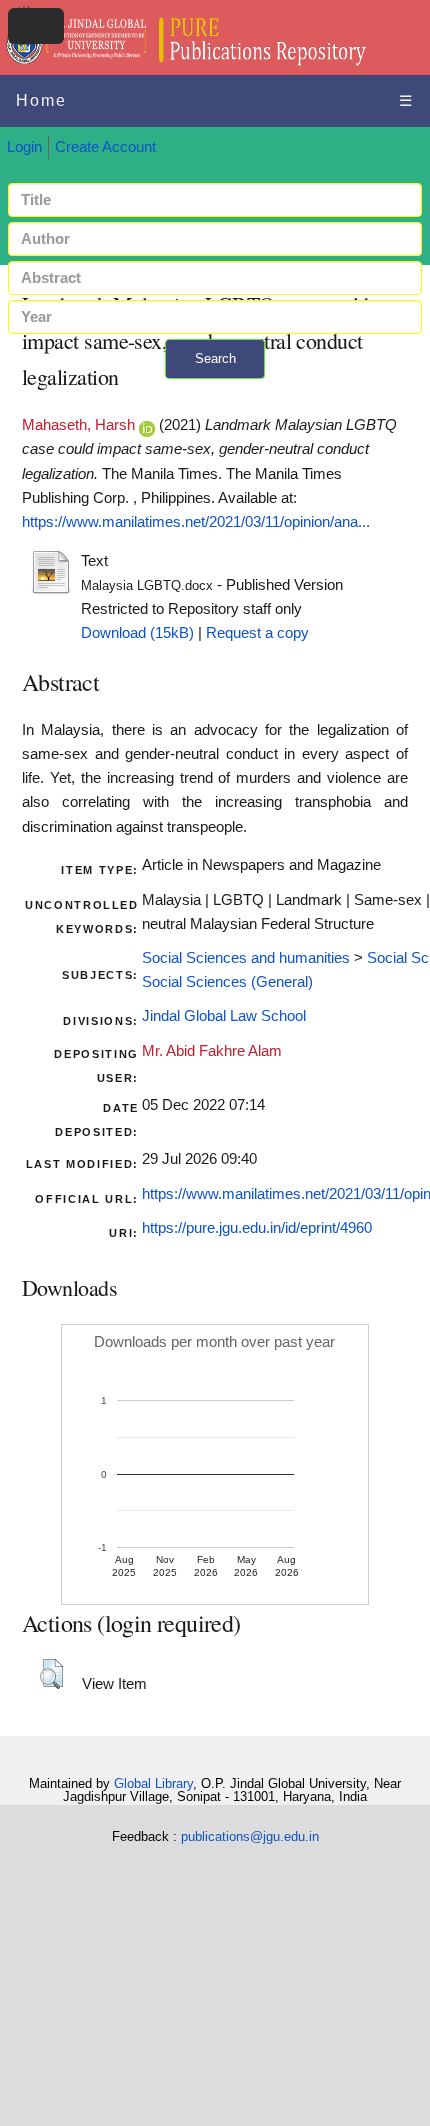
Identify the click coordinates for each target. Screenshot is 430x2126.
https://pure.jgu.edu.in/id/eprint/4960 (257, 1228)
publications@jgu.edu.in (250, 1836)
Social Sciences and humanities (246, 958)
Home (41, 100)
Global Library (153, 1783)
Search (215, 358)
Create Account (105, 147)
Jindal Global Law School (224, 1016)
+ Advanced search (215, 390)
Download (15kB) (137, 633)
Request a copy (257, 633)
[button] (51, 1674)
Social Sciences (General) (227, 982)
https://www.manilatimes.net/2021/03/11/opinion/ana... (196, 522)
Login (24, 147)
